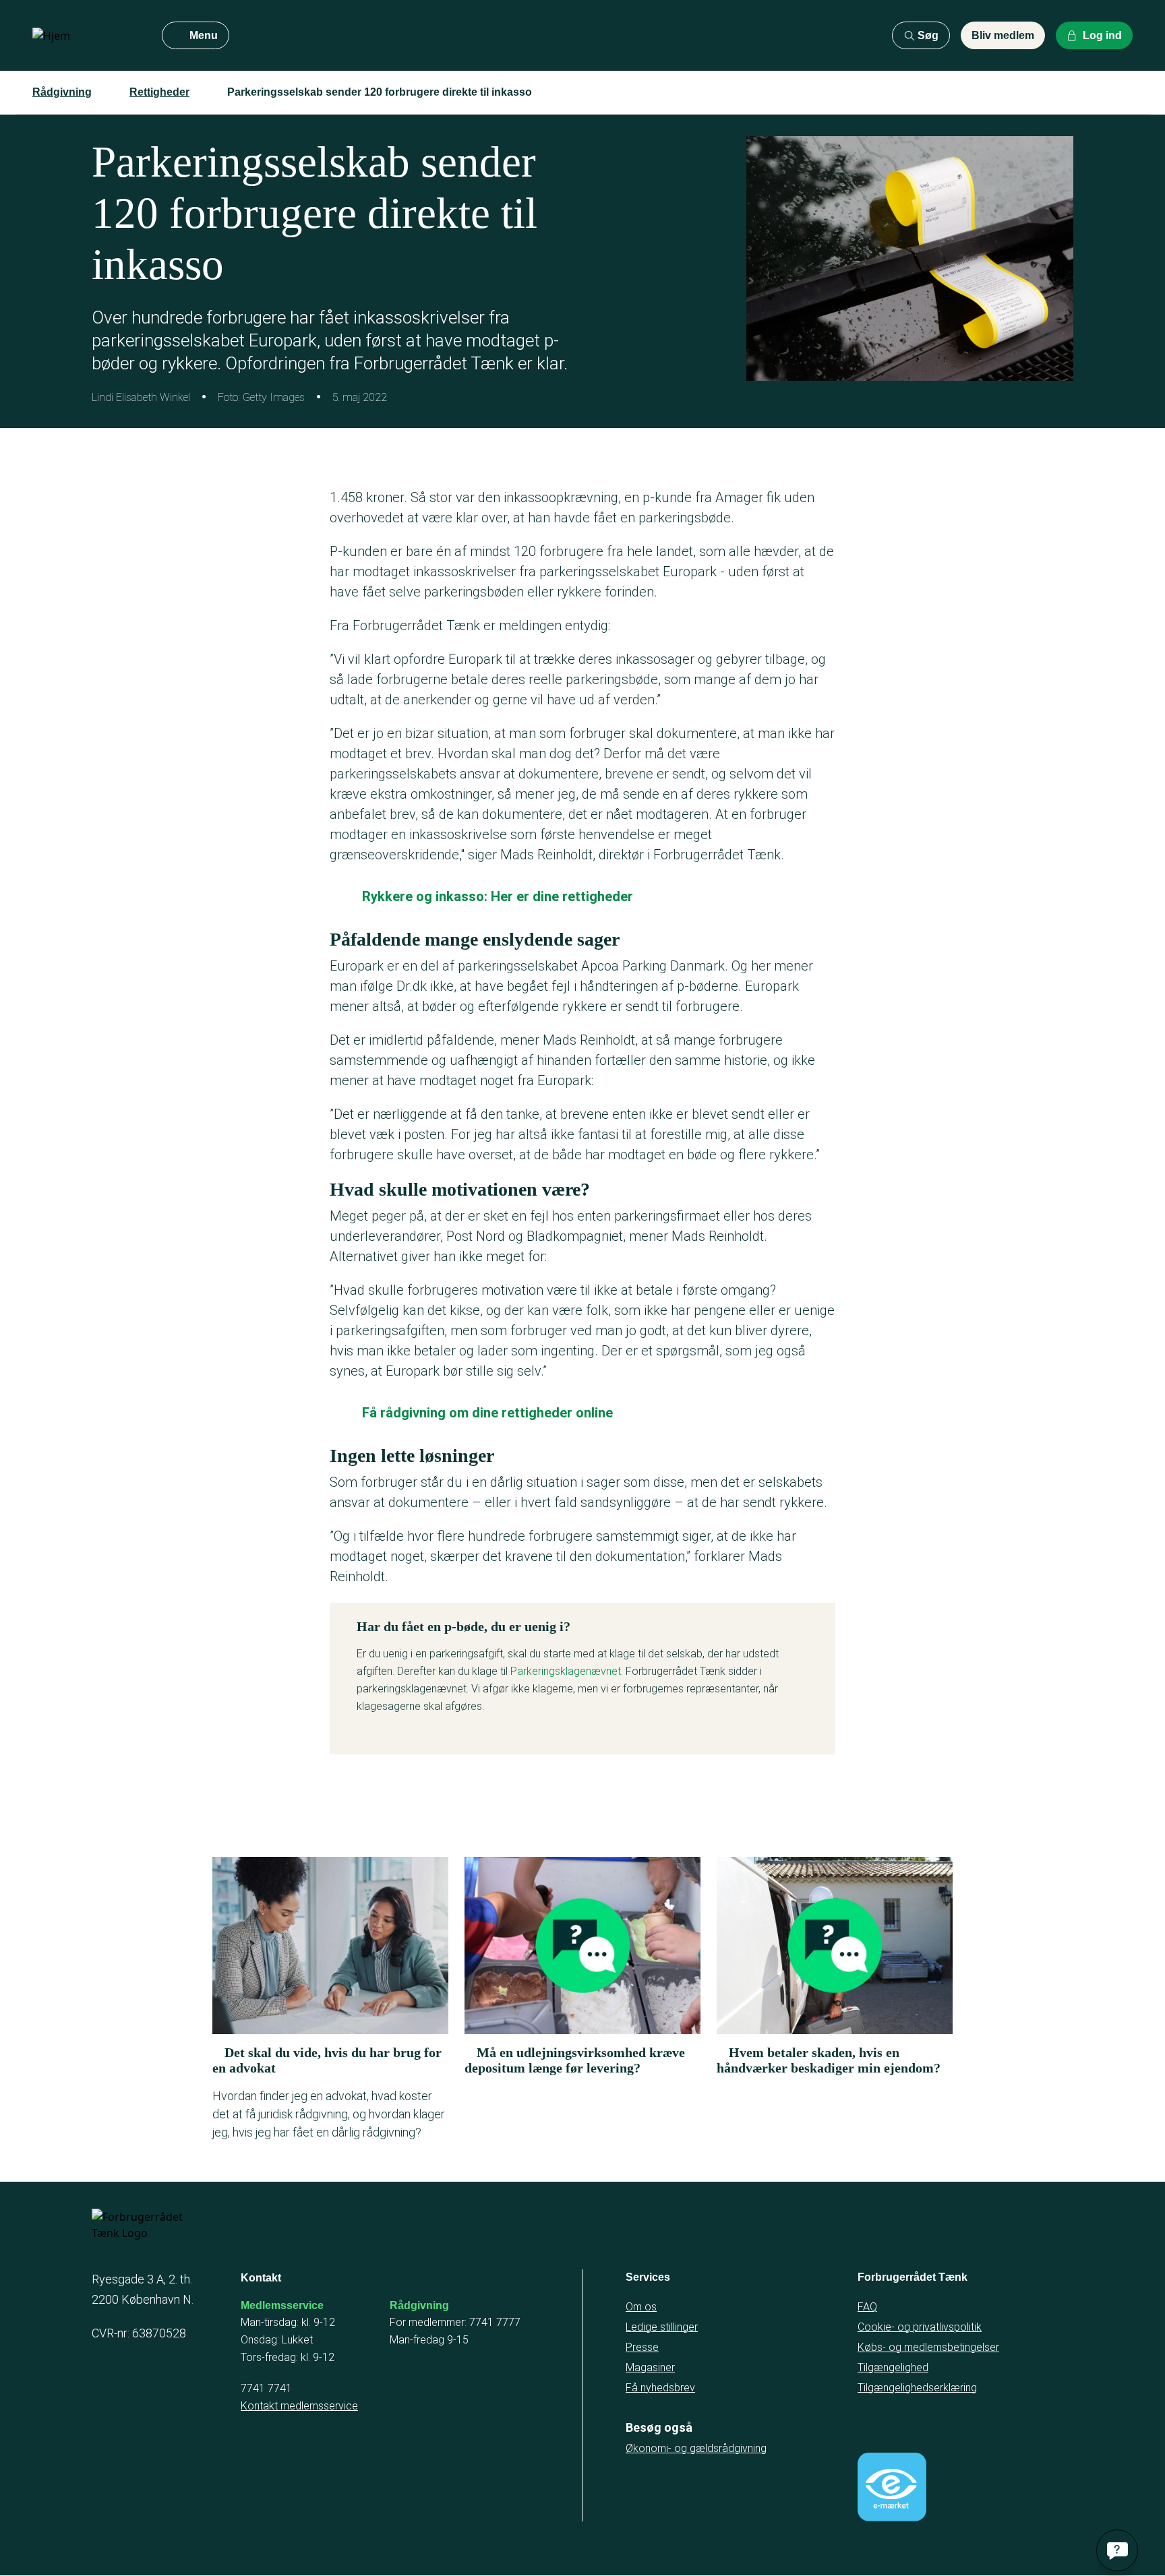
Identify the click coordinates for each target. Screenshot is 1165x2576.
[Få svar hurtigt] (1117, 2550)
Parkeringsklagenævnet (566, 1671)
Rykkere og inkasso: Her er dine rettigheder (498, 896)
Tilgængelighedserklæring (917, 2388)
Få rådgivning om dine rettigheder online (487, 1413)
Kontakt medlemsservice (299, 2406)
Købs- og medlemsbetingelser (928, 2347)
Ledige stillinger (662, 2327)
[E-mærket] (892, 2487)
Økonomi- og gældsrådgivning (696, 2448)
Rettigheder (159, 92)
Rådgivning (62, 92)
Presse (642, 2347)
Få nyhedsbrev (660, 2388)
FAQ (867, 2307)
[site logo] (86, 36)
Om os (641, 2307)
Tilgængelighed (893, 2367)
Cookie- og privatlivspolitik (920, 2327)
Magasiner (650, 2367)
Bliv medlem (1003, 35)
